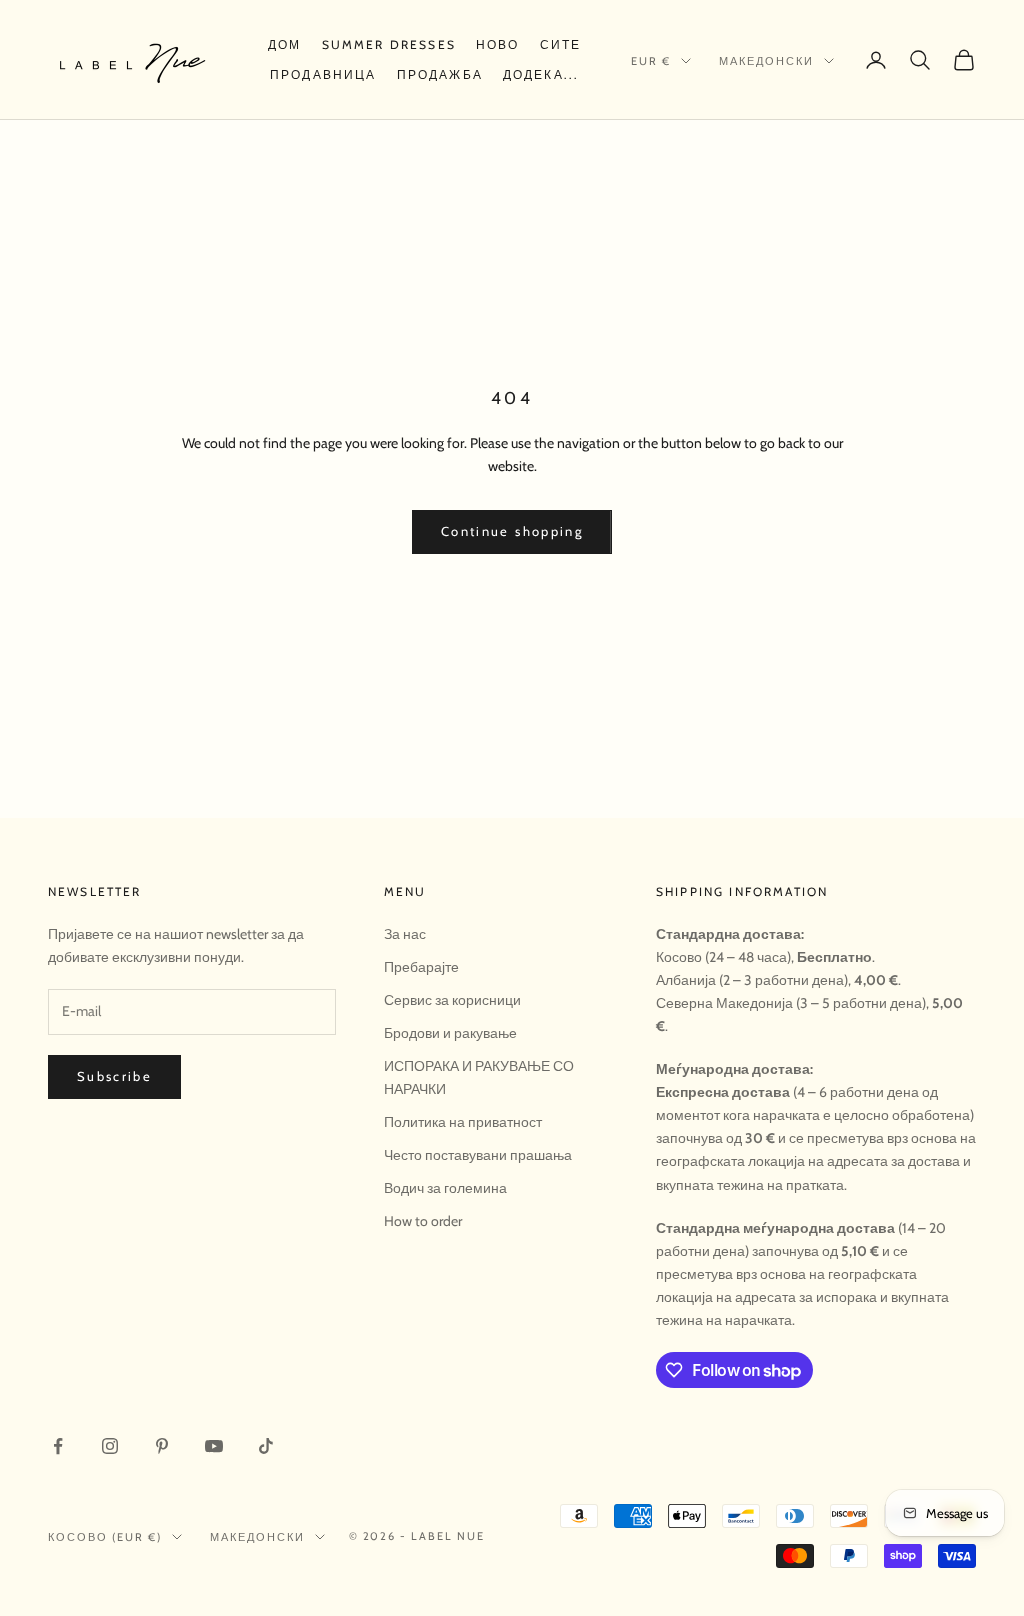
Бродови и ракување (450, 1033)
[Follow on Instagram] (110, 1446)
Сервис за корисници (452, 1000)
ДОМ (284, 44)
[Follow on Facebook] (58, 1446)
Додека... (541, 74)
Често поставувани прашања (478, 1155)
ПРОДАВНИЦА (323, 74)
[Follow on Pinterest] (162, 1446)
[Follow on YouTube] (214, 1446)
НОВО (498, 44)
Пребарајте (421, 967)
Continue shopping (512, 531)
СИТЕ (561, 44)
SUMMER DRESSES (389, 44)
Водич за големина (445, 1188)
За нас (405, 934)
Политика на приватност (463, 1122)
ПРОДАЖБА (440, 74)
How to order (423, 1221)
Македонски (766, 61)
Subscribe (114, 1076)
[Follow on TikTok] (266, 1446)
